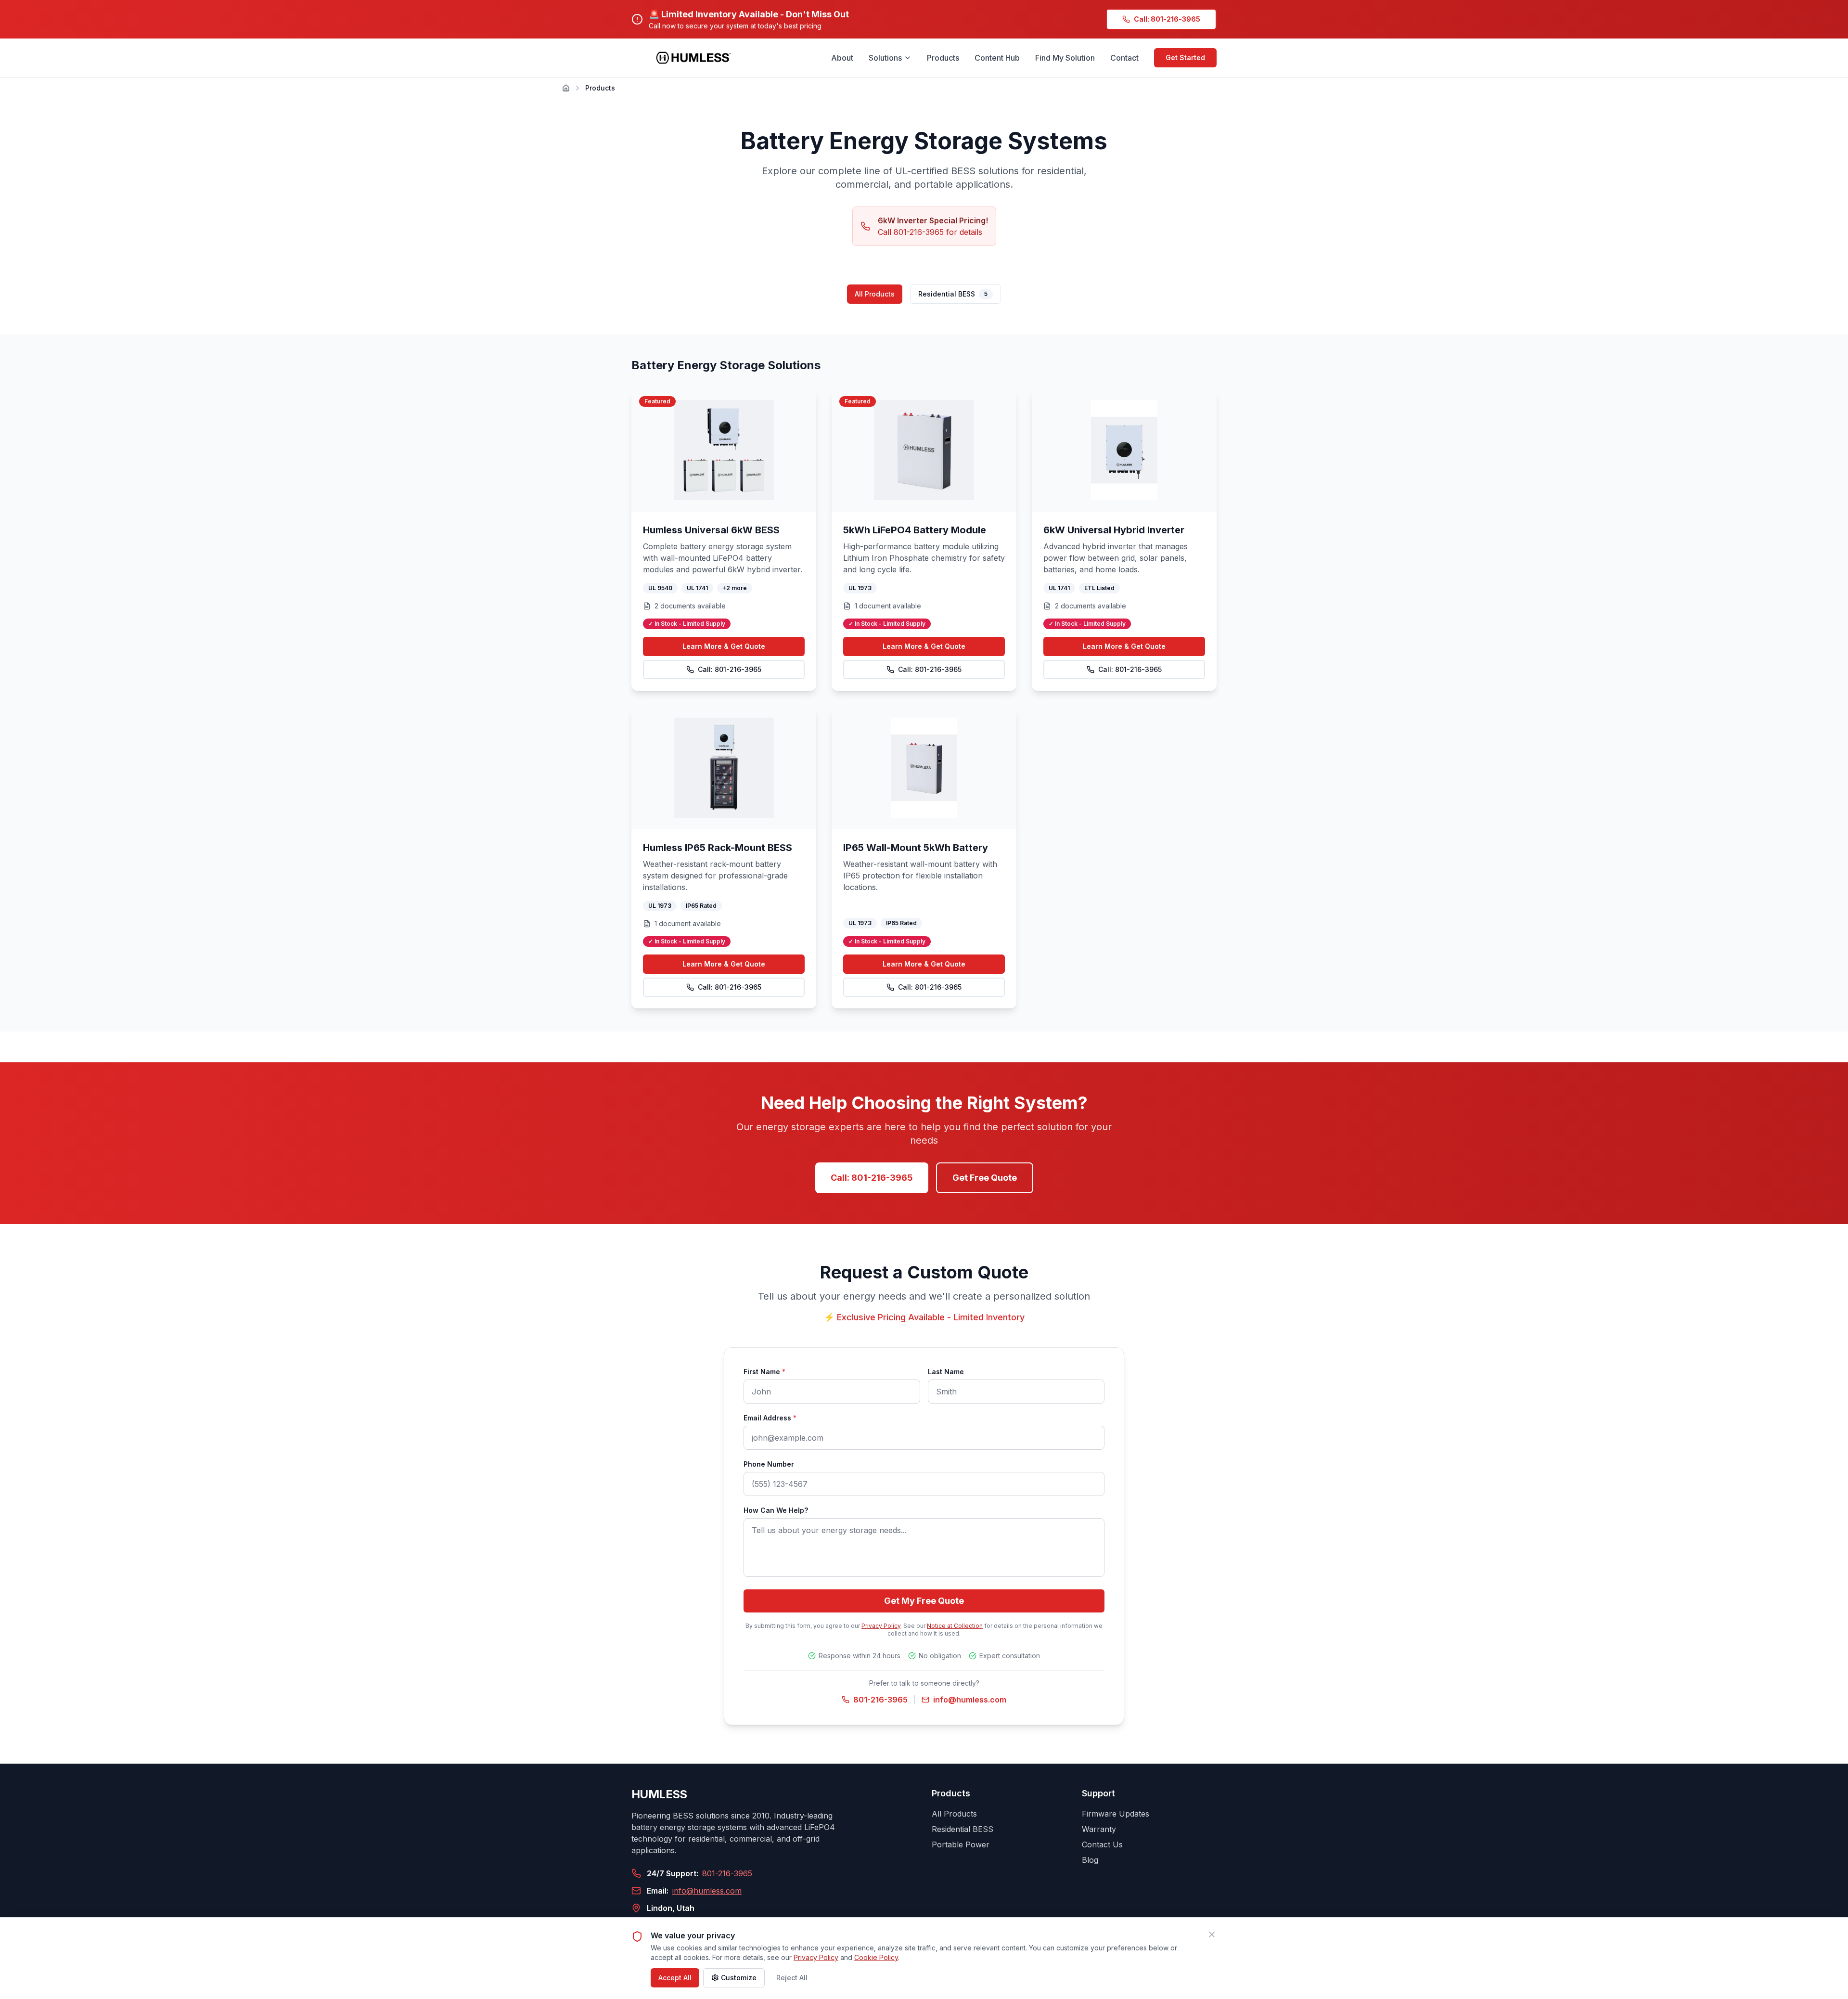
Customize (739, 1978)
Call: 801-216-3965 (730, 669)
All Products (875, 294)
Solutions (885, 58)
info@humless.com (970, 1700)
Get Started (1185, 58)
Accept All (675, 1978)
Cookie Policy (876, 1957)
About (842, 58)
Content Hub (997, 58)
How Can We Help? (776, 1510)
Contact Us (1102, 1844)
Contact (1124, 58)
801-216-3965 (880, 1700)
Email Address (770, 1418)
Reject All (792, 1978)
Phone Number (769, 1464)
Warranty (1099, 1829)
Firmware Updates (1116, 1814)
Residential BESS (953, 294)
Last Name (946, 1372)
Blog (1090, 1860)
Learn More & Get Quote (724, 646)
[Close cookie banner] (1212, 1935)
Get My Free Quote (924, 1601)
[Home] (566, 88)
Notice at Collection (955, 1626)
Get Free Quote (985, 1178)
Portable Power (961, 1844)
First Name (764, 1372)
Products (943, 58)
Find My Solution (1065, 58)
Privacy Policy (881, 1626)
